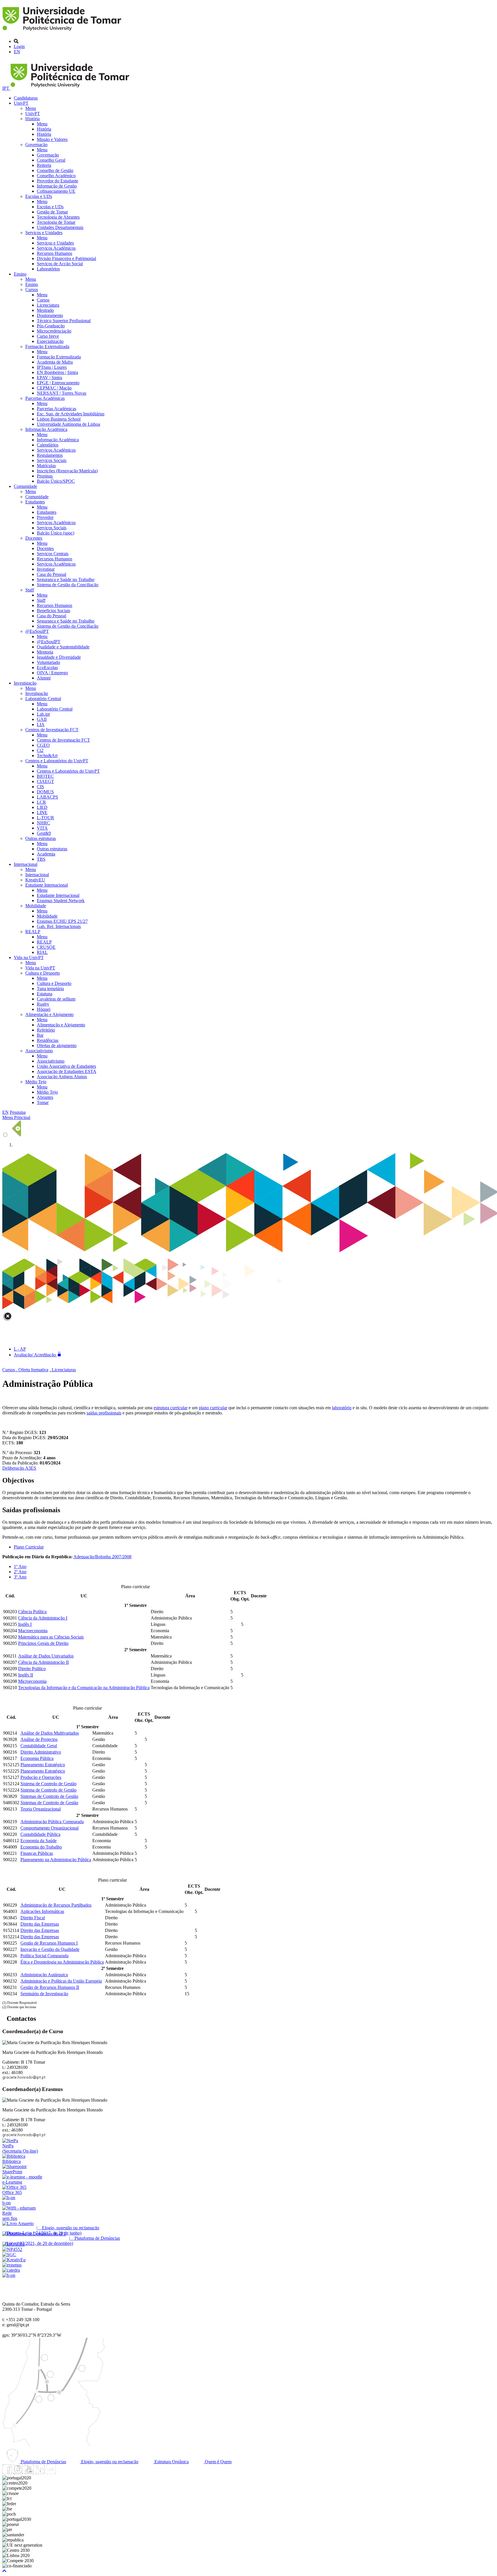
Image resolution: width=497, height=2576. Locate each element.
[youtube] (29, 2473)
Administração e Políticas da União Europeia (61, 1981)
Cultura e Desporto (43, 973)
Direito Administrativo (41, 1752)
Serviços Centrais (53, 554)
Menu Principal (16, 1117)
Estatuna (45, 994)
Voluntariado (48, 662)
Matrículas (46, 466)
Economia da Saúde (39, 1841)
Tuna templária (50, 989)
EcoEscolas (47, 668)
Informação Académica (46, 429)
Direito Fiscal (33, 1918)
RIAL (42, 952)
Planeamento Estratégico (43, 1765)
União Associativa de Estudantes (66, 1066)
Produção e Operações (41, 1777)
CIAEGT (45, 781)
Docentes (34, 538)
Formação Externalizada (47, 346)
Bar (40, 1035)
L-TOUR (45, 818)
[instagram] (18, 2473)
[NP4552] (12, 2249)
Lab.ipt (43, 714)
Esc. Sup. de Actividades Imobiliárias (71, 414)
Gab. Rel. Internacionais (59, 926)
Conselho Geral (51, 160)
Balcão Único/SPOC (56, 481)
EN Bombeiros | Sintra (57, 372)
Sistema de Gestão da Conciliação (68, 585)
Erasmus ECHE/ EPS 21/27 (62, 921)
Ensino (20, 274)
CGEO (43, 745)
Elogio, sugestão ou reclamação (109, 2462)
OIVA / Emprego (52, 673)
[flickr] (51, 2473)
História (33, 119)
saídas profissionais (104, 1413)
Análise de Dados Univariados (46, 1656)
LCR (41, 802)
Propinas (45, 476)
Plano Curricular (29, 1547)
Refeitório (46, 1030)
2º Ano (20, 1572)
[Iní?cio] (63, 31)
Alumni (44, 678)
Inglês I (25, 1624)
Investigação (25, 683)
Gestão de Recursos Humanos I (49, 1943)
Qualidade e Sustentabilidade (63, 647)
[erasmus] (12, 2265)
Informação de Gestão (57, 186)
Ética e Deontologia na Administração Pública (62, 1962)
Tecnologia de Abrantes (58, 217)
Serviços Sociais (52, 460)
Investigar (46, 569)
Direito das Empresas (40, 1924)
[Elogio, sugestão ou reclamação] (18, 2223)
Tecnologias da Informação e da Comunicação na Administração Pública (84, 1688)
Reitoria (44, 165)
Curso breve (48, 336)
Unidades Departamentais (60, 227)
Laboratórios (48, 269)
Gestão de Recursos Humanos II (50, 1987)
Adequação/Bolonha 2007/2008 (102, 1557)
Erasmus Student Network (61, 901)
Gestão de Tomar (52, 212)
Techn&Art (47, 756)
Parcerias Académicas (45, 398)
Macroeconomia (33, 1631)
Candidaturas (26, 98)
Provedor (45, 517)
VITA (42, 828)
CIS (40, 787)
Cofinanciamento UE (56, 191)
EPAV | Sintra (49, 378)
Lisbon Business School (59, 419)
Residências (48, 1040)
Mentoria (45, 652)
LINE (42, 812)
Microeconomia (32, 1681)
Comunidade (25, 486)
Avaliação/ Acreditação (35, 1355)
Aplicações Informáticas (42, 1911)
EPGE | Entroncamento (58, 383)
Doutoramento (50, 315)
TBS (41, 859)
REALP (33, 932)
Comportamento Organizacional (49, 1828)
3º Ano (20, 1577)
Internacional (26, 864)
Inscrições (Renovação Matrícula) (67, 471)
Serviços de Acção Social (60, 264)
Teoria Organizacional (41, 1809)
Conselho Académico (56, 176)
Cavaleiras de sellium (56, 999)
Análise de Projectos (39, 1739)
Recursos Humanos (55, 253)
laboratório (342, 1408)
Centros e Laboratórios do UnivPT (57, 761)
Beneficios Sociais (53, 611)
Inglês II (26, 1675)
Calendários (48, 445)
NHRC (43, 823)
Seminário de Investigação (44, 1994)
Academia (46, 854)
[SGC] (9, 2255)
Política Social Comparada (44, 1956)
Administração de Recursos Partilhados (56, 1905)
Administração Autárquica (44, 1975)
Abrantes (45, 1097)
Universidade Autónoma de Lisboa (68, 424)
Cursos (32, 290)
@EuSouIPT (37, 631)
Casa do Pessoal (51, 574)
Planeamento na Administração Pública (56, 1860)
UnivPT (21, 103)
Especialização (50, 341)
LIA (41, 724)
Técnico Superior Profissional (64, 321)
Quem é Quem (218, 2462)
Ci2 (40, 750)
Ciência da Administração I (43, 1618)
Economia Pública (37, 1758)
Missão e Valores (52, 139)
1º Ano (20, 1566)
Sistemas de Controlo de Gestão (49, 1796)
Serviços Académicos (56, 248)
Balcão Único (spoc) (56, 533)
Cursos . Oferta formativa (25, 1370)
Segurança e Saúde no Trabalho (66, 579)
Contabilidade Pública (40, 1834)
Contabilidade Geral (39, 1746)
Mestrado (45, 310)
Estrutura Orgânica (171, 2462)
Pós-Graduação (51, 326)
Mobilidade (36, 906)
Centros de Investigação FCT (52, 730)
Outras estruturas (41, 838)
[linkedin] (40, 2473)
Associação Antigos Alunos (62, 1077)
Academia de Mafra (55, 362)
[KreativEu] (14, 2260)
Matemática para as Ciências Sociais (51, 1637)
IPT (6, 88)
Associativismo (39, 1051)
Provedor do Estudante (58, 181)
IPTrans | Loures (52, 367)
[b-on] (9, 2275)
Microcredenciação (54, 331)
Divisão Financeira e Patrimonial (66, 258)
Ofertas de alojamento (57, 1046)
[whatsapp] (62, 2473)
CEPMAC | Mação (54, 388)
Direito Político (32, 1669)
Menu (31, 108)
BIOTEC (45, 776)
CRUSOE (46, 947)
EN (17, 52)
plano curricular (213, 1408)
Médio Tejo (36, 1082)
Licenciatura (48, 305)
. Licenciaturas (63, 1370)
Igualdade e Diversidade (59, 657)
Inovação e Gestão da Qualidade (50, 1949)
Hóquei (44, 1009)
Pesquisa (18, 1112)
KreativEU (35, 880)
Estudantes (35, 502)
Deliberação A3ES (19, 1468)
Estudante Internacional (47, 885)
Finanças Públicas (37, 1853)
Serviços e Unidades (44, 233)
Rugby (43, 1004)
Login (19, 46)
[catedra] (11, 2270)
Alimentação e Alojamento (49, 1014)
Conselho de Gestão (55, 170)
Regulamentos (50, 455)
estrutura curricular (171, 1408)
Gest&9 (44, 833)
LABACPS (47, 797)
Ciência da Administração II (43, 1662)
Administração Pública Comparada (52, 1822)
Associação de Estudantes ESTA (67, 1071)
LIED (42, 807)
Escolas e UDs (39, 196)
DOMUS (45, 792)
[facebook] (7, 2473)
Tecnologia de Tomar (56, 222)
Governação (36, 145)
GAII (42, 719)
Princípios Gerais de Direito (43, 1643)
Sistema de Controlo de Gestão (48, 1784)
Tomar (43, 1102)
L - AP (20, 1349)
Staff (30, 590)
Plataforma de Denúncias (43, 2462)
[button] (4, 2571)
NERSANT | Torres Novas (62, 393)
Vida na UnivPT (29, 957)
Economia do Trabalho (41, 1847)
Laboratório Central (43, 699)
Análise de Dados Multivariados (50, 1733)
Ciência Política (32, 1612)
